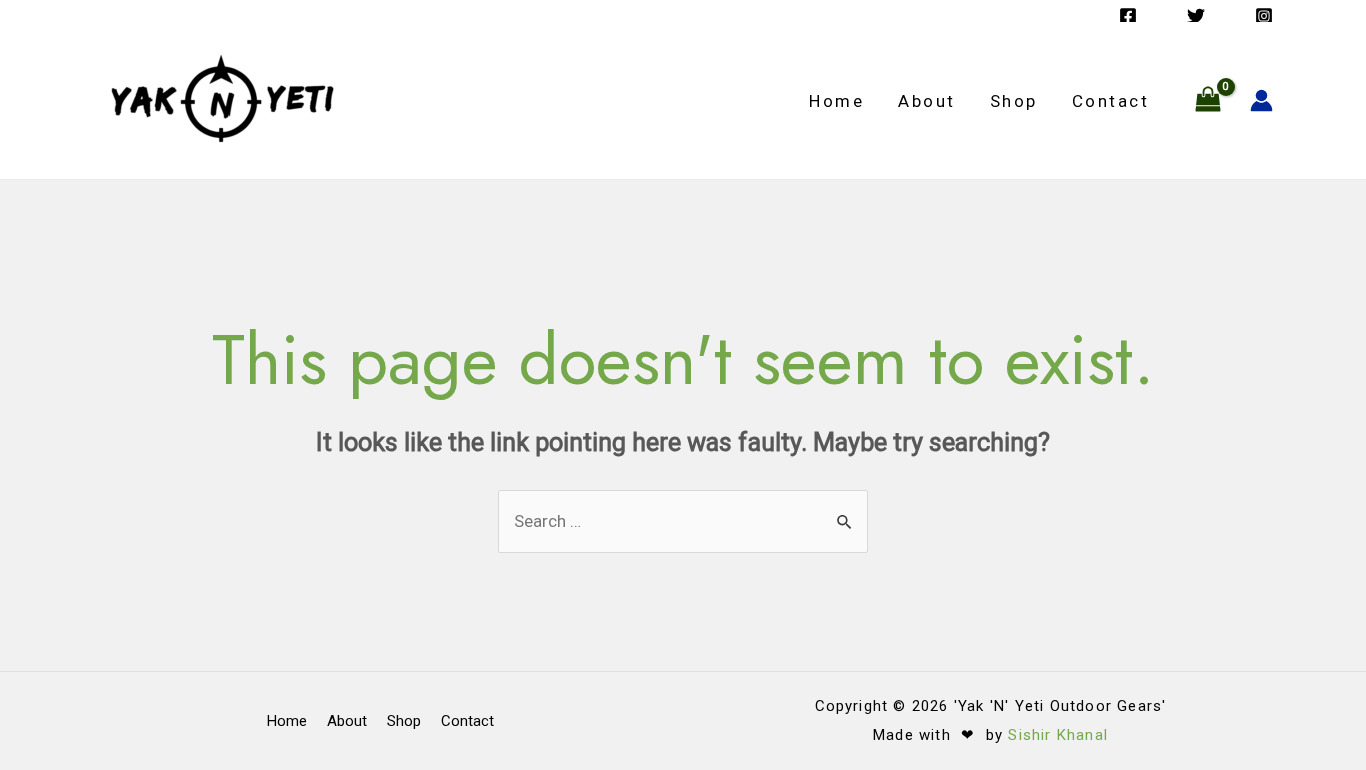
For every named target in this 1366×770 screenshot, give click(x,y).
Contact (1111, 101)
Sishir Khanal (1058, 735)
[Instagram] (1264, 16)
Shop (1014, 101)
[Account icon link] (1261, 100)
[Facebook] (1128, 16)
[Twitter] (1196, 16)
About (927, 101)
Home (836, 101)
